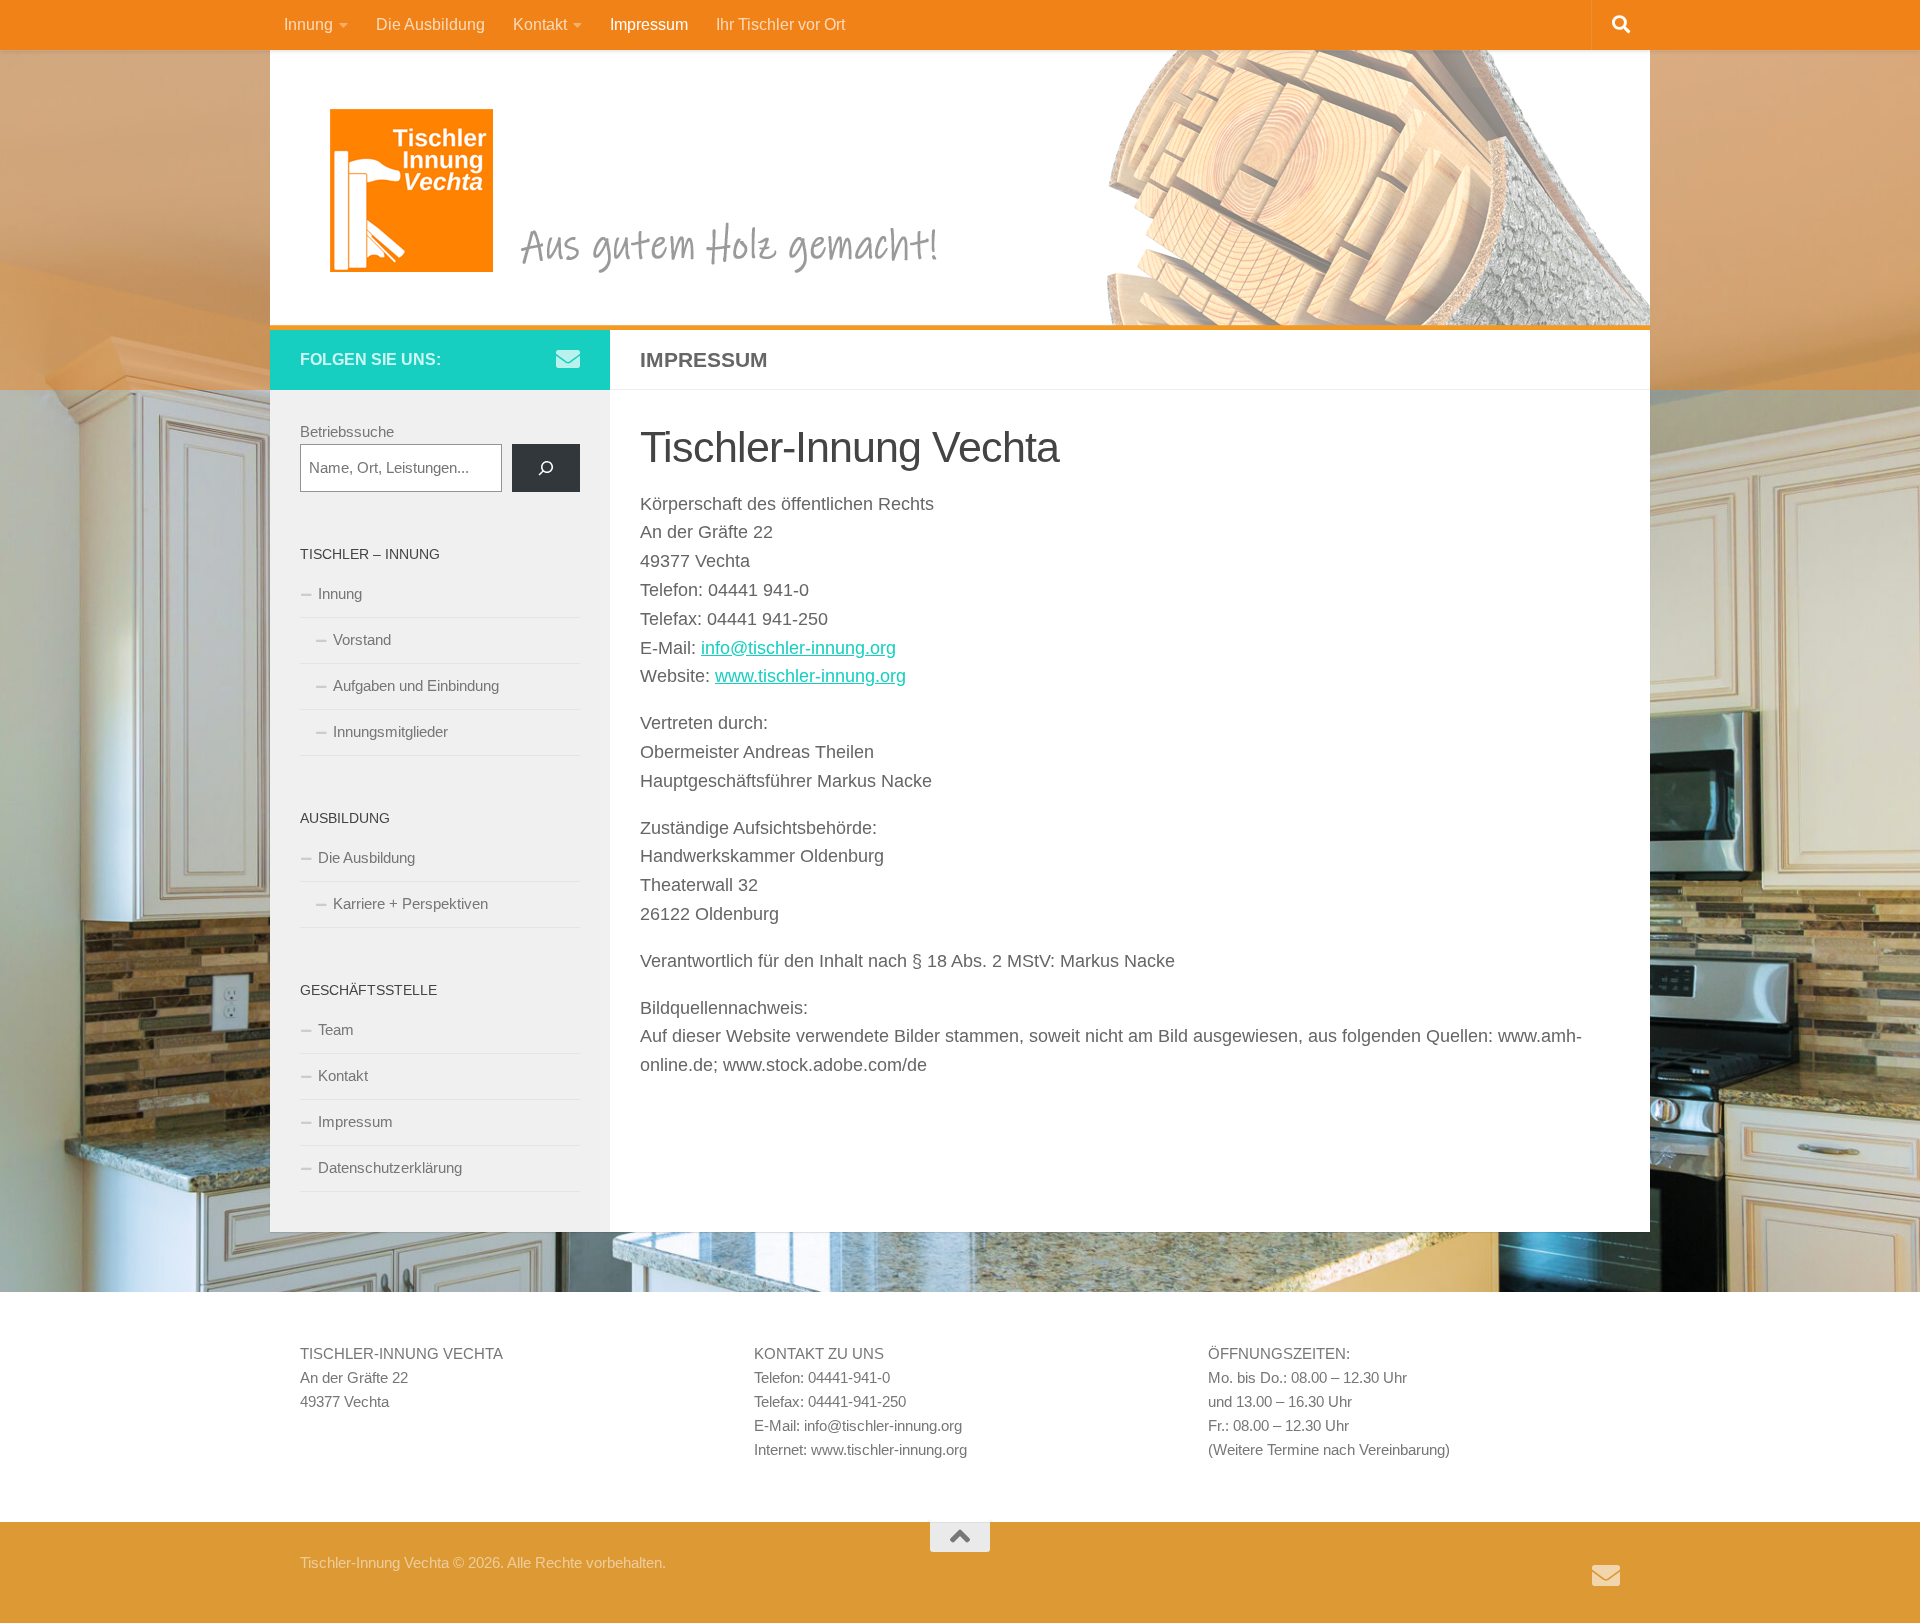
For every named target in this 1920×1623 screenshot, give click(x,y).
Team (336, 1029)
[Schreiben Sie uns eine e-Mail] (568, 359)
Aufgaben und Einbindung (416, 685)
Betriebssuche (347, 431)
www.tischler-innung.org (810, 676)
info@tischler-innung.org (798, 648)
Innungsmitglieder (390, 731)
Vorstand (362, 639)
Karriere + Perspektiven (410, 903)
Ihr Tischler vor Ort (780, 24)
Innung (308, 24)
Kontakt (540, 24)
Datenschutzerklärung (390, 1167)
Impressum (649, 24)
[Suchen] (546, 468)
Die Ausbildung (430, 24)
